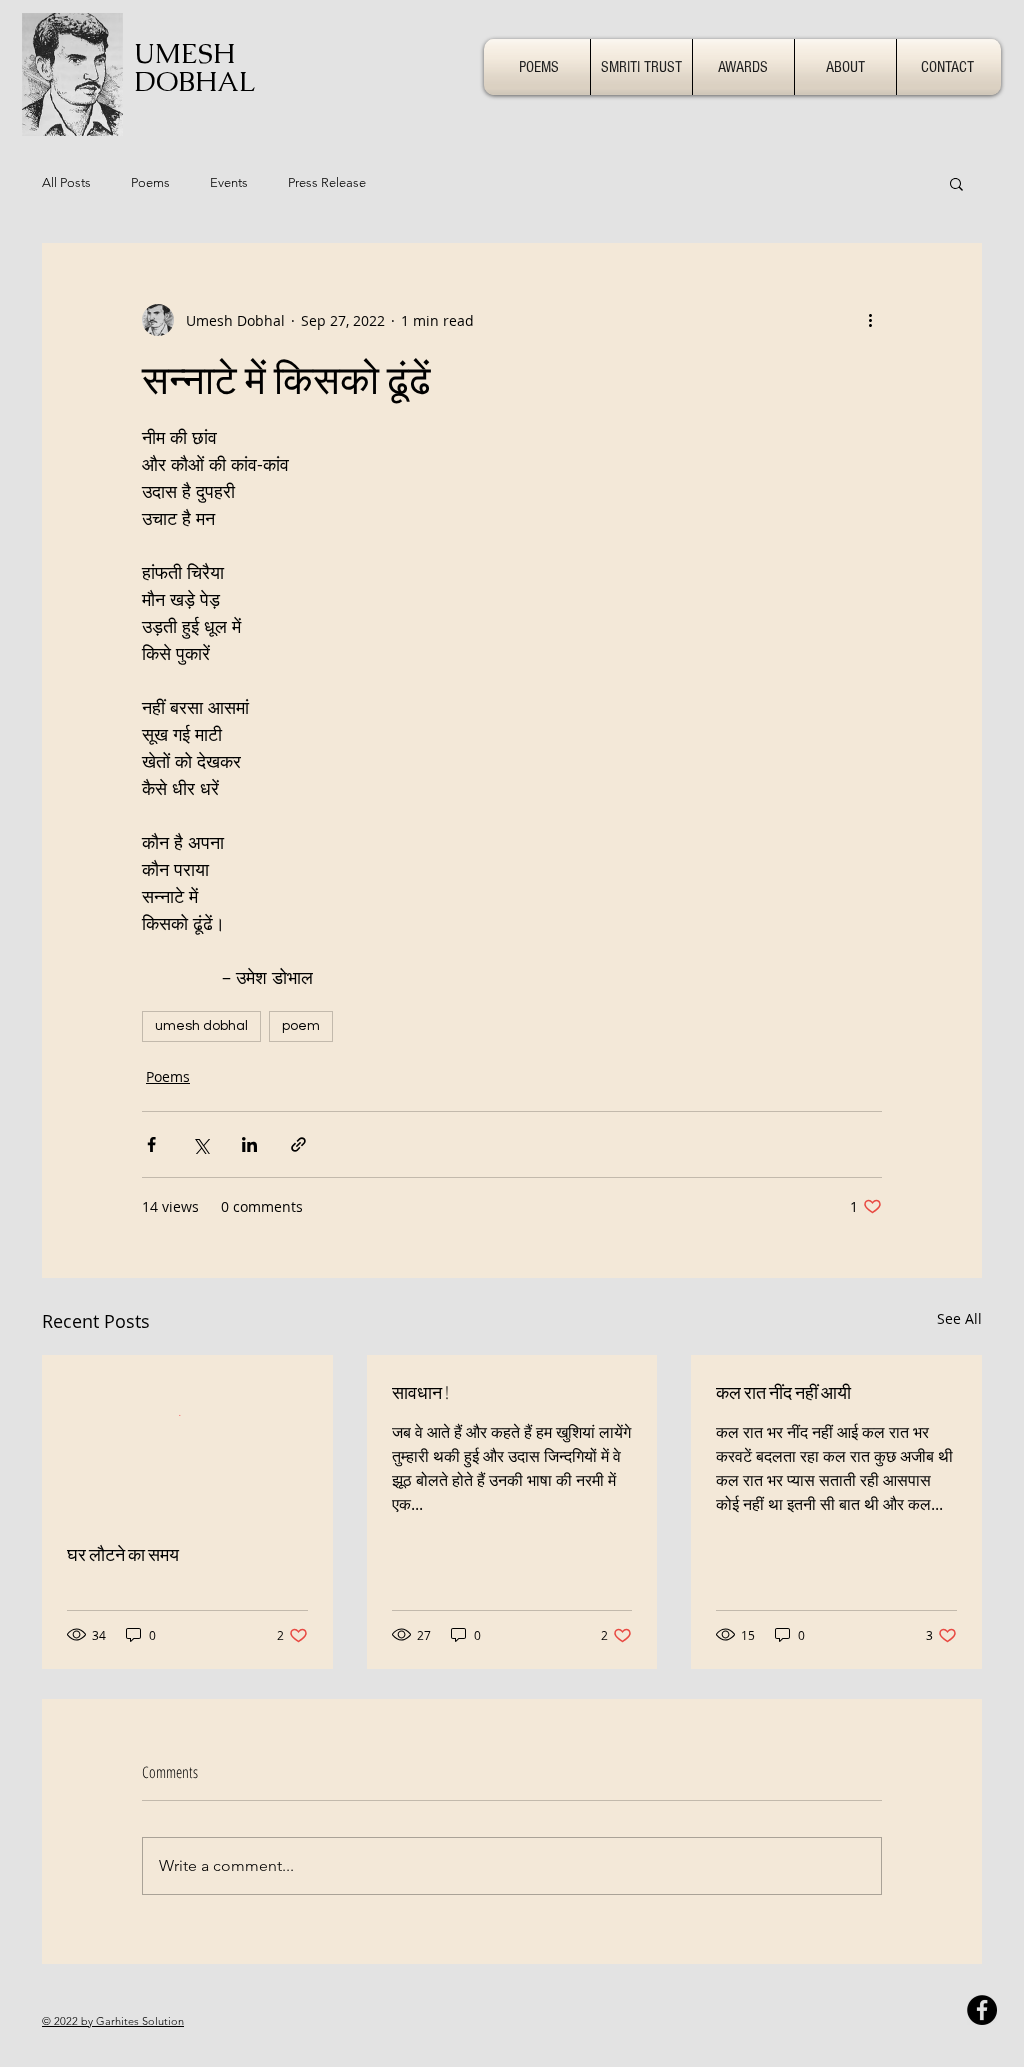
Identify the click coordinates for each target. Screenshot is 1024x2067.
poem (301, 1026)
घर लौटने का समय (123, 1554)
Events (229, 182)
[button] (956, 183)
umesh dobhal (201, 1026)
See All (959, 1318)
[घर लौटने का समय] (187, 1437)
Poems (150, 182)
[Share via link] (298, 1144)
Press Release (327, 182)
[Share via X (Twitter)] (200, 1144)
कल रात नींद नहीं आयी (783, 1392)
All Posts (66, 182)
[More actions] (870, 320)
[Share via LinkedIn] (249, 1144)
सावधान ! (420, 1392)
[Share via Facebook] (151, 1144)
